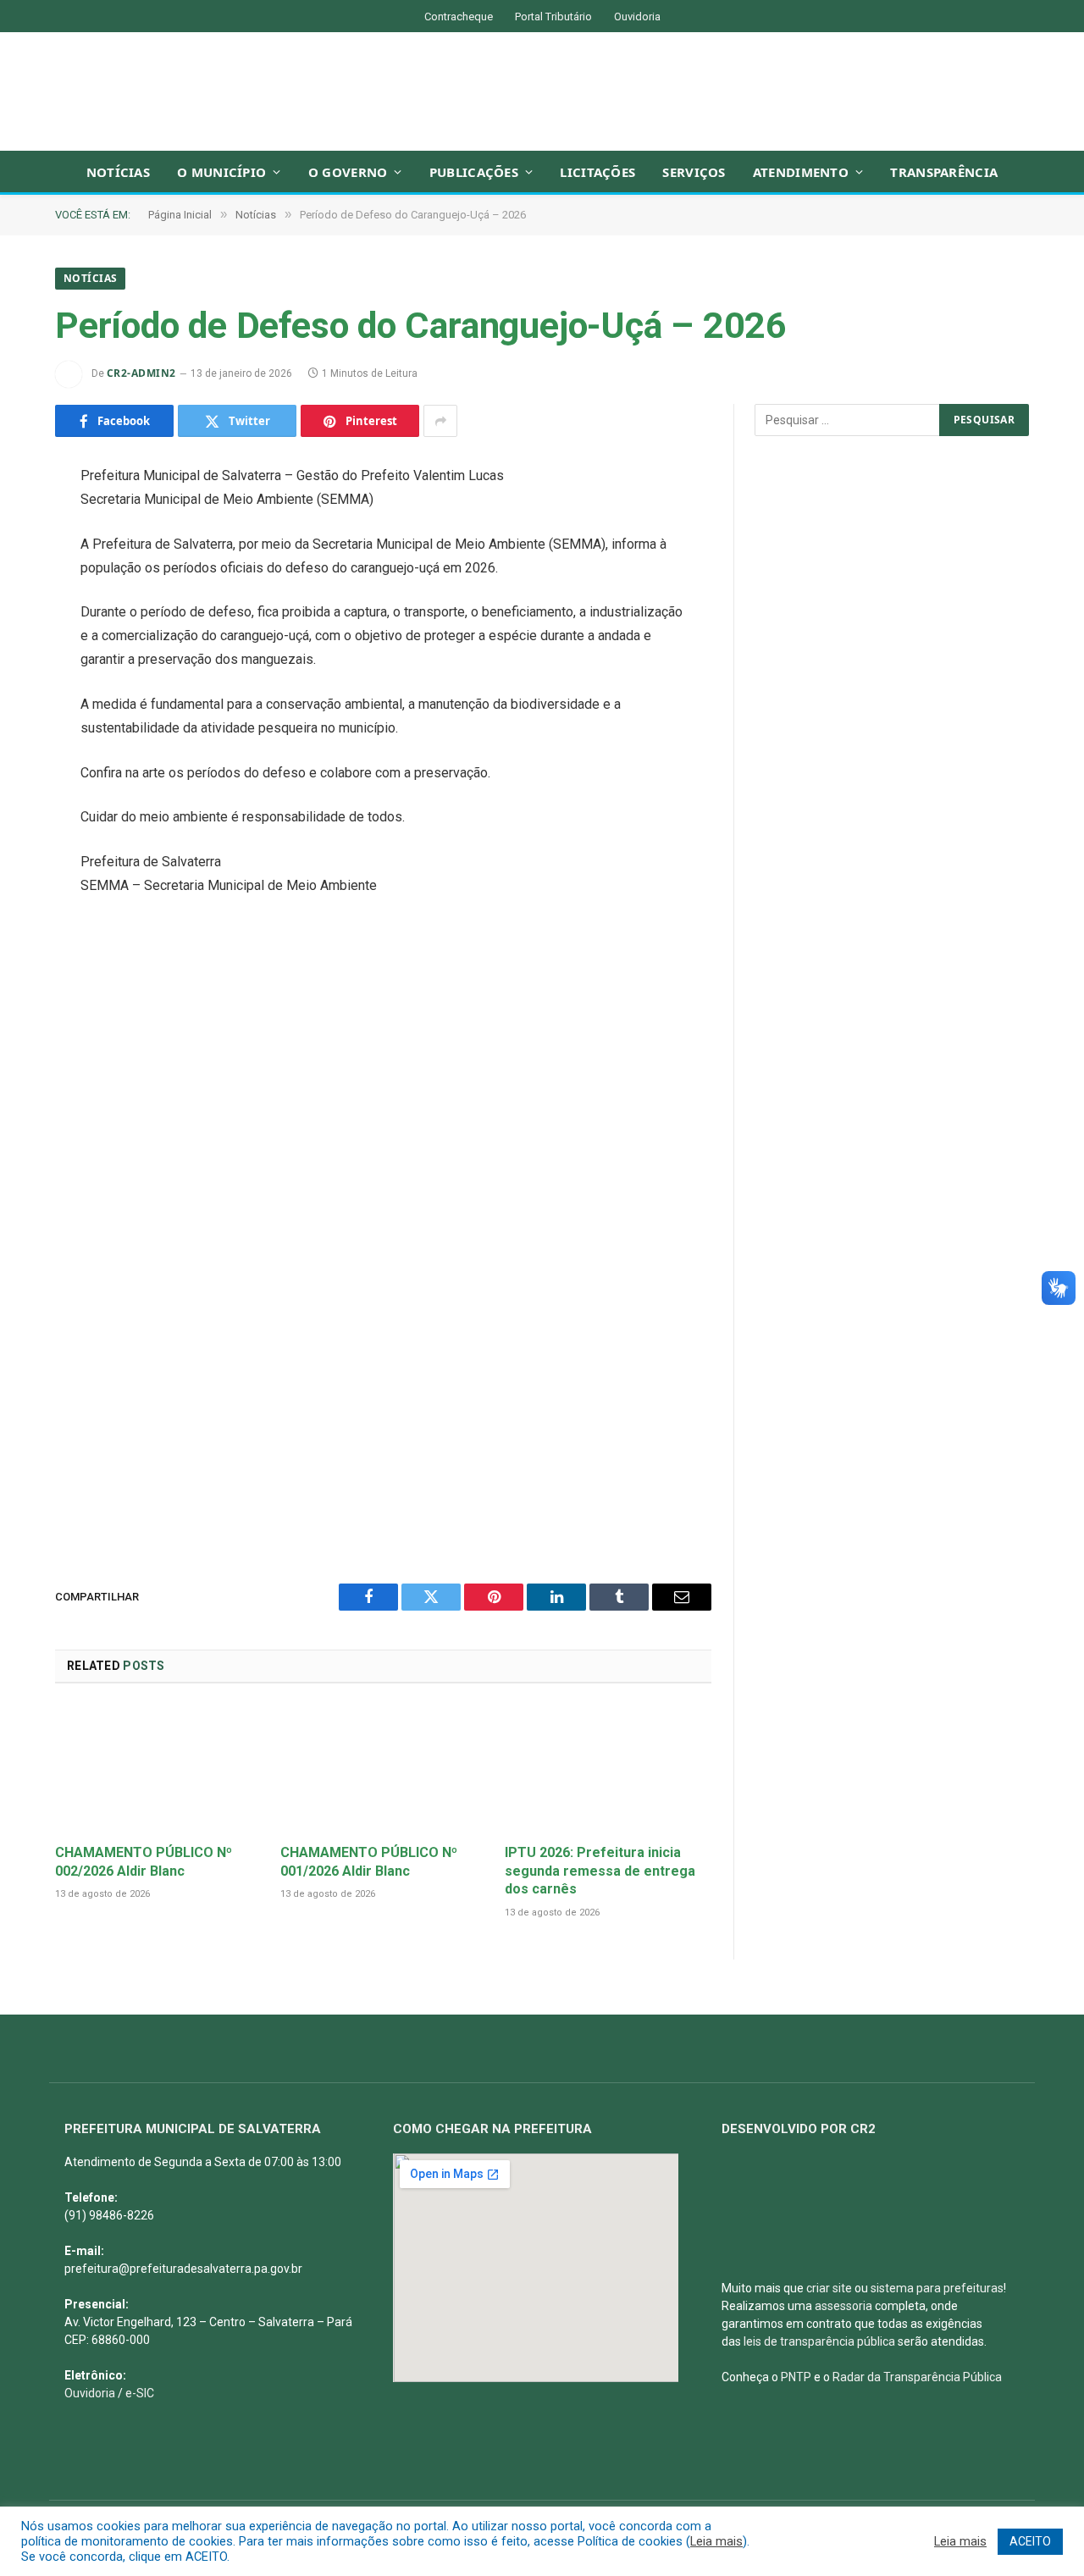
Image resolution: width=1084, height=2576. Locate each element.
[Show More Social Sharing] (440, 421)
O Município (221, 172)
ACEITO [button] (1030, 2541)
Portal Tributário (553, 17)
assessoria (843, 2306)
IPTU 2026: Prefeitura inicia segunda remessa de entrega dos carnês (600, 1871)
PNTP (796, 2377)
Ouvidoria (637, 17)
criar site (829, 2288)
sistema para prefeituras (937, 2288)
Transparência (944, 172)
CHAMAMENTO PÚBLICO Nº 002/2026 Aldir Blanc (144, 1862)
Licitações (597, 172)
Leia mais (716, 2541)
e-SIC (140, 2393)
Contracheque (459, 17)
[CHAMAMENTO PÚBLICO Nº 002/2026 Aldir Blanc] (158, 1769)
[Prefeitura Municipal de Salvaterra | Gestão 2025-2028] (542, 91)
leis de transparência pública (819, 2341)
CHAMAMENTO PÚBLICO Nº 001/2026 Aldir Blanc (369, 1862)
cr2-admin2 (141, 373)
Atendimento (801, 172)
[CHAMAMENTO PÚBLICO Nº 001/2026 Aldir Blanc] (384, 1769)
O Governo (348, 172)
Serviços (694, 172)
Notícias (118, 172)
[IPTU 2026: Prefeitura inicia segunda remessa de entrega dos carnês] (608, 1769)
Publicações (474, 172)
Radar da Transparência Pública (917, 2377)
